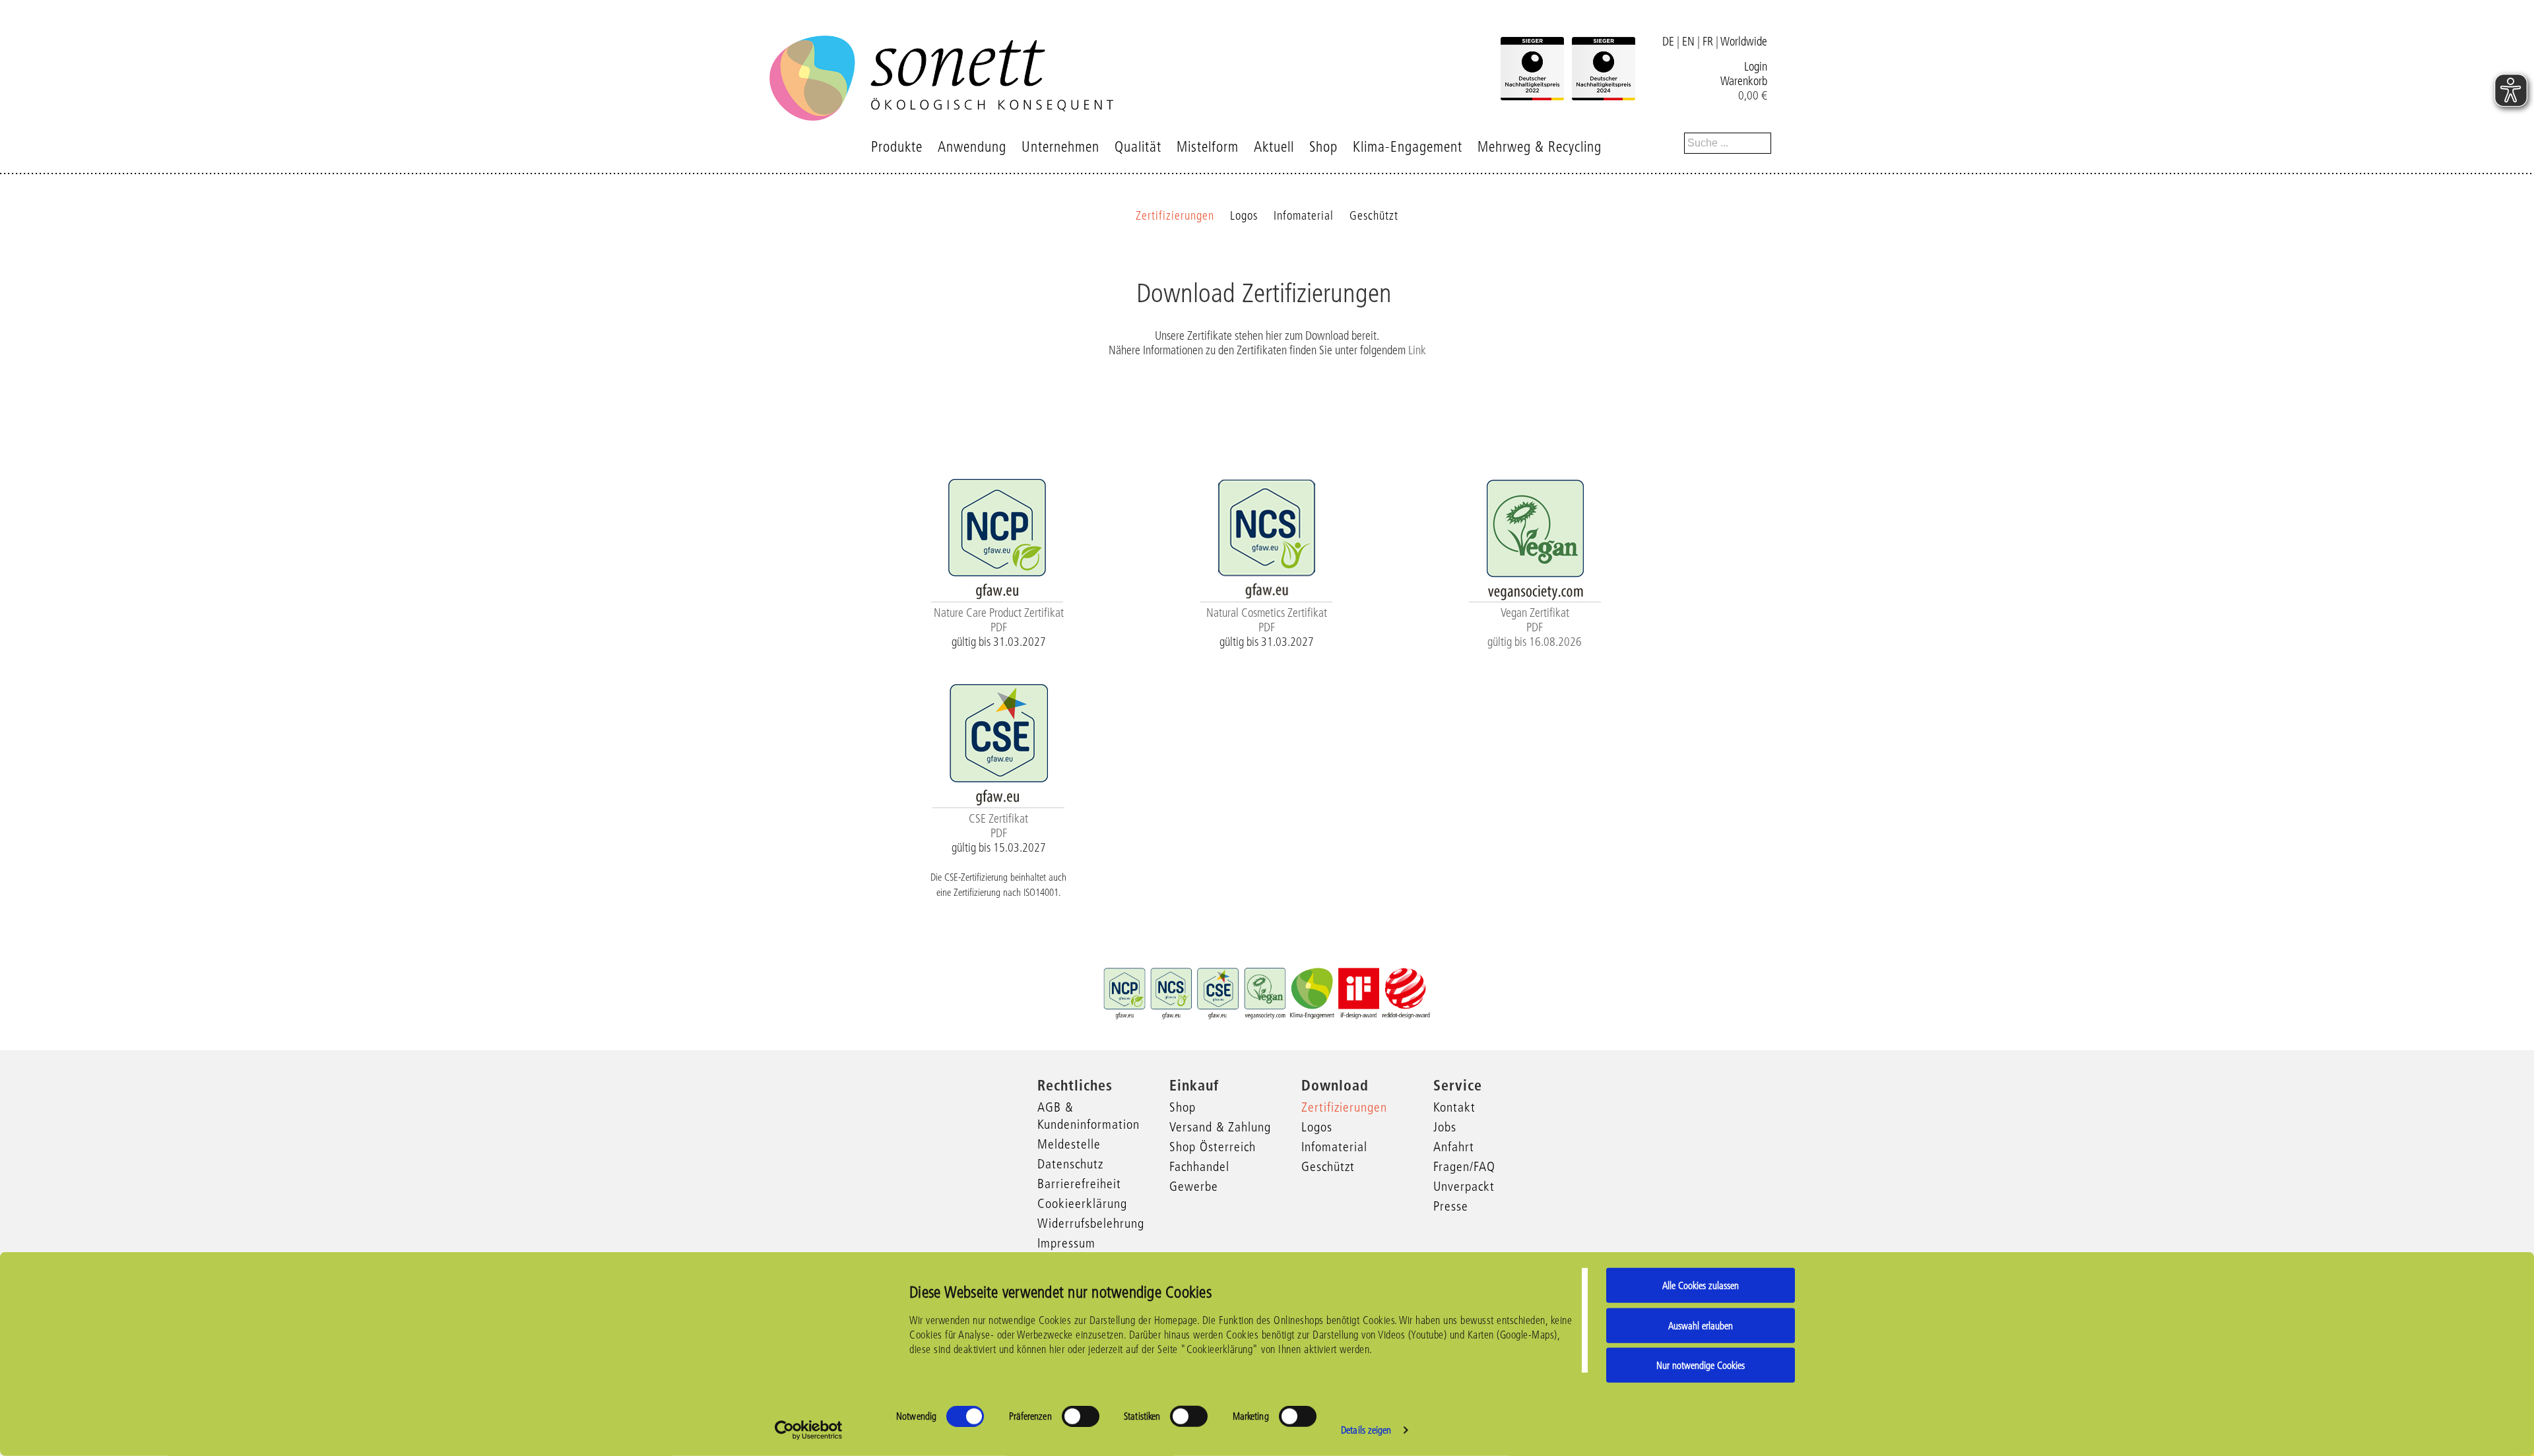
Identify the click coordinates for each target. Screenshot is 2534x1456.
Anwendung (972, 147)
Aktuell (1274, 147)
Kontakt (1454, 1107)
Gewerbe (1194, 1186)
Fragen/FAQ (1464, 1166)
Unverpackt (1464, 1186)
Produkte (897, 147)
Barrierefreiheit (1079, 1184)
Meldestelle (1069, 1144)
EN (1688, 42)
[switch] (1081, 1416)
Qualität (1138, 147)
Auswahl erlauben (1701, 1325)
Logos (1244, 216)
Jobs (1445, 1127)
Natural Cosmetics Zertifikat (1267, 613)
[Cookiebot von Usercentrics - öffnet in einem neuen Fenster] (809, 1430)
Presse (1451, 1206)
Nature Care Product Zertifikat (999, 613)
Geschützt (1374, 216)
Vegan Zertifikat (1535, 613)
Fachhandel (1199, 1166)
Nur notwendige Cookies (1701, 1365)
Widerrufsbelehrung (1091, 1223)
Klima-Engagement (1408, 147)
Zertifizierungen (1175, 216)
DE (1668, 42)
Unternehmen (1060, 147)
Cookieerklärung (1082, 1203)
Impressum (1066, 1243)
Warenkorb (1744, 81)
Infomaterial (1304, 216)
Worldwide (1744, 42)
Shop (1323, 147)
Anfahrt (1454, 1147)
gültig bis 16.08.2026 (1535, 642)
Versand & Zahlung (1220, 1127)
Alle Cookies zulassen (1701, 1285)
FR (1708, 42)
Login (1756, 67)
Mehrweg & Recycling (1540, 147)
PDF (999, 627)
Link (1417, 350)
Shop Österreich (1213, 1147)
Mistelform (1208, 147)
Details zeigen (1366, 1430)
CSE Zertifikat (998, 819)
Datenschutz (1070, 1164)
